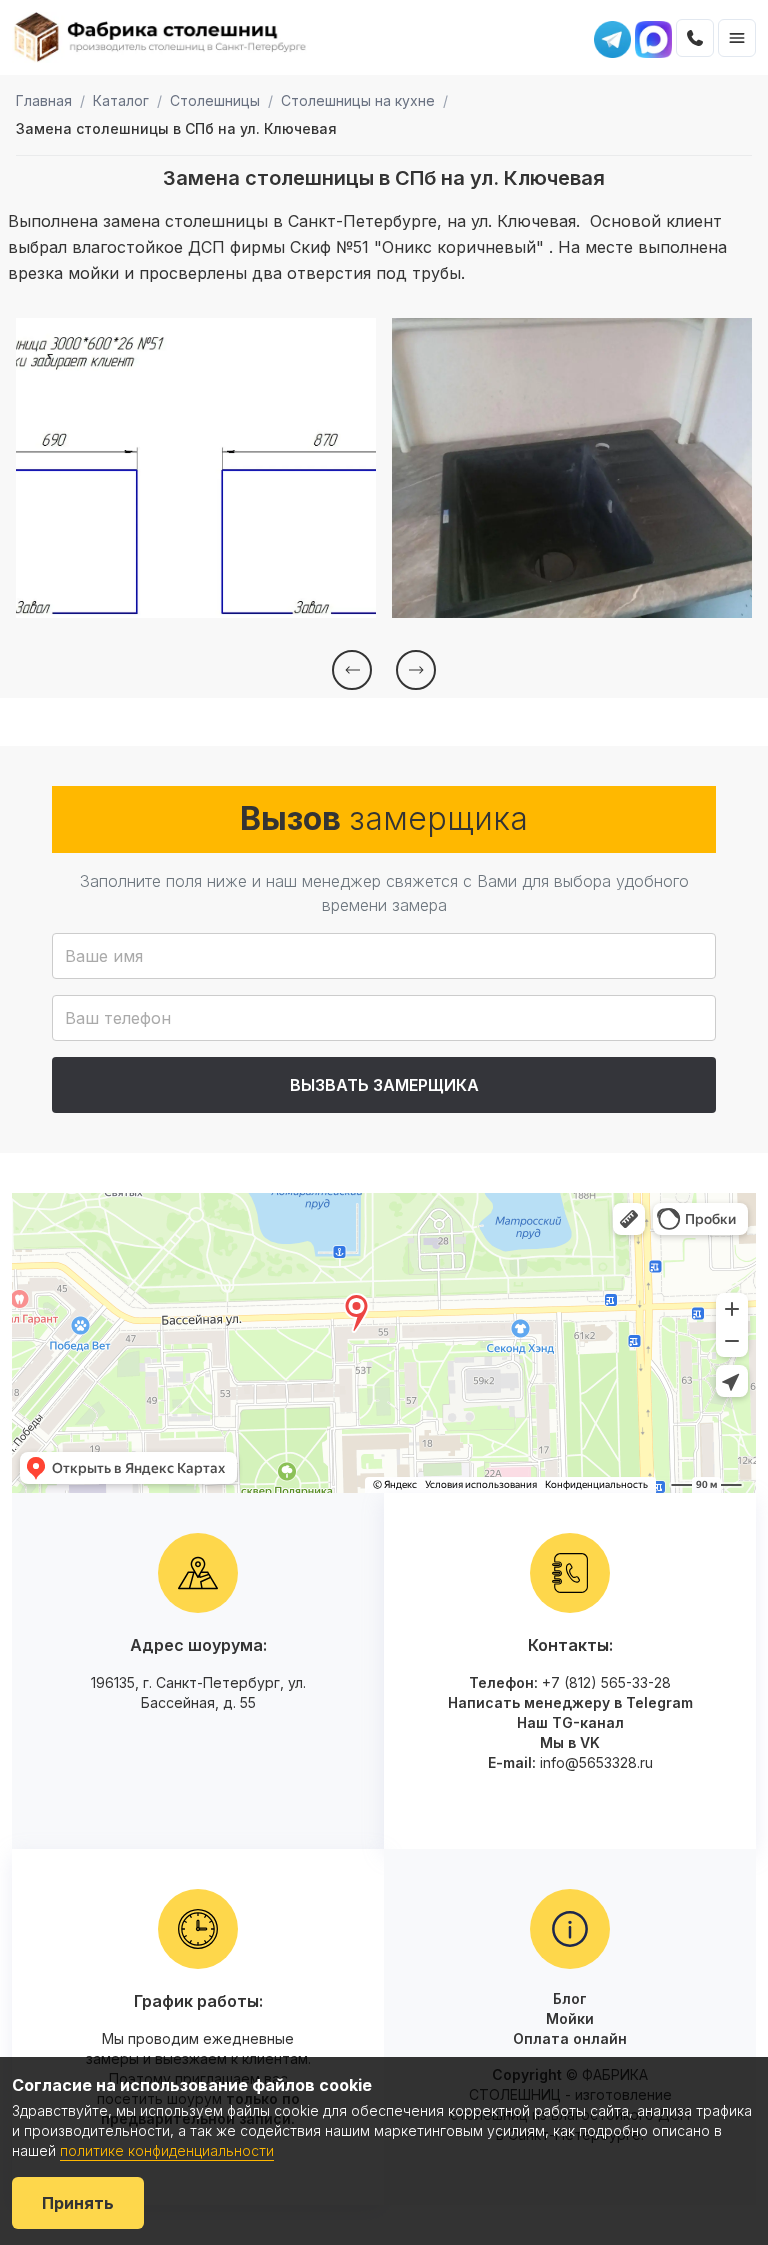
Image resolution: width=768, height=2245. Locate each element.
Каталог (121, 100)
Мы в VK (570, 1742)
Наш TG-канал (570, 1722)
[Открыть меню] (737, 38)
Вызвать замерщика (384, 1085)
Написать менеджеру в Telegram (570, 1702)
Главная (44, 100)
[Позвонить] (695, 38)
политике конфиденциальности (167, 2150)
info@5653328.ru (596, 1762)
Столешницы (215, 100)
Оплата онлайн (570, 2038)
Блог (570, 1998)
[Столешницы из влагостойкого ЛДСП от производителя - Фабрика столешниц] (161, 37)
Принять (78, 2203)
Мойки (570, 2018)
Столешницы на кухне (358, 100)
